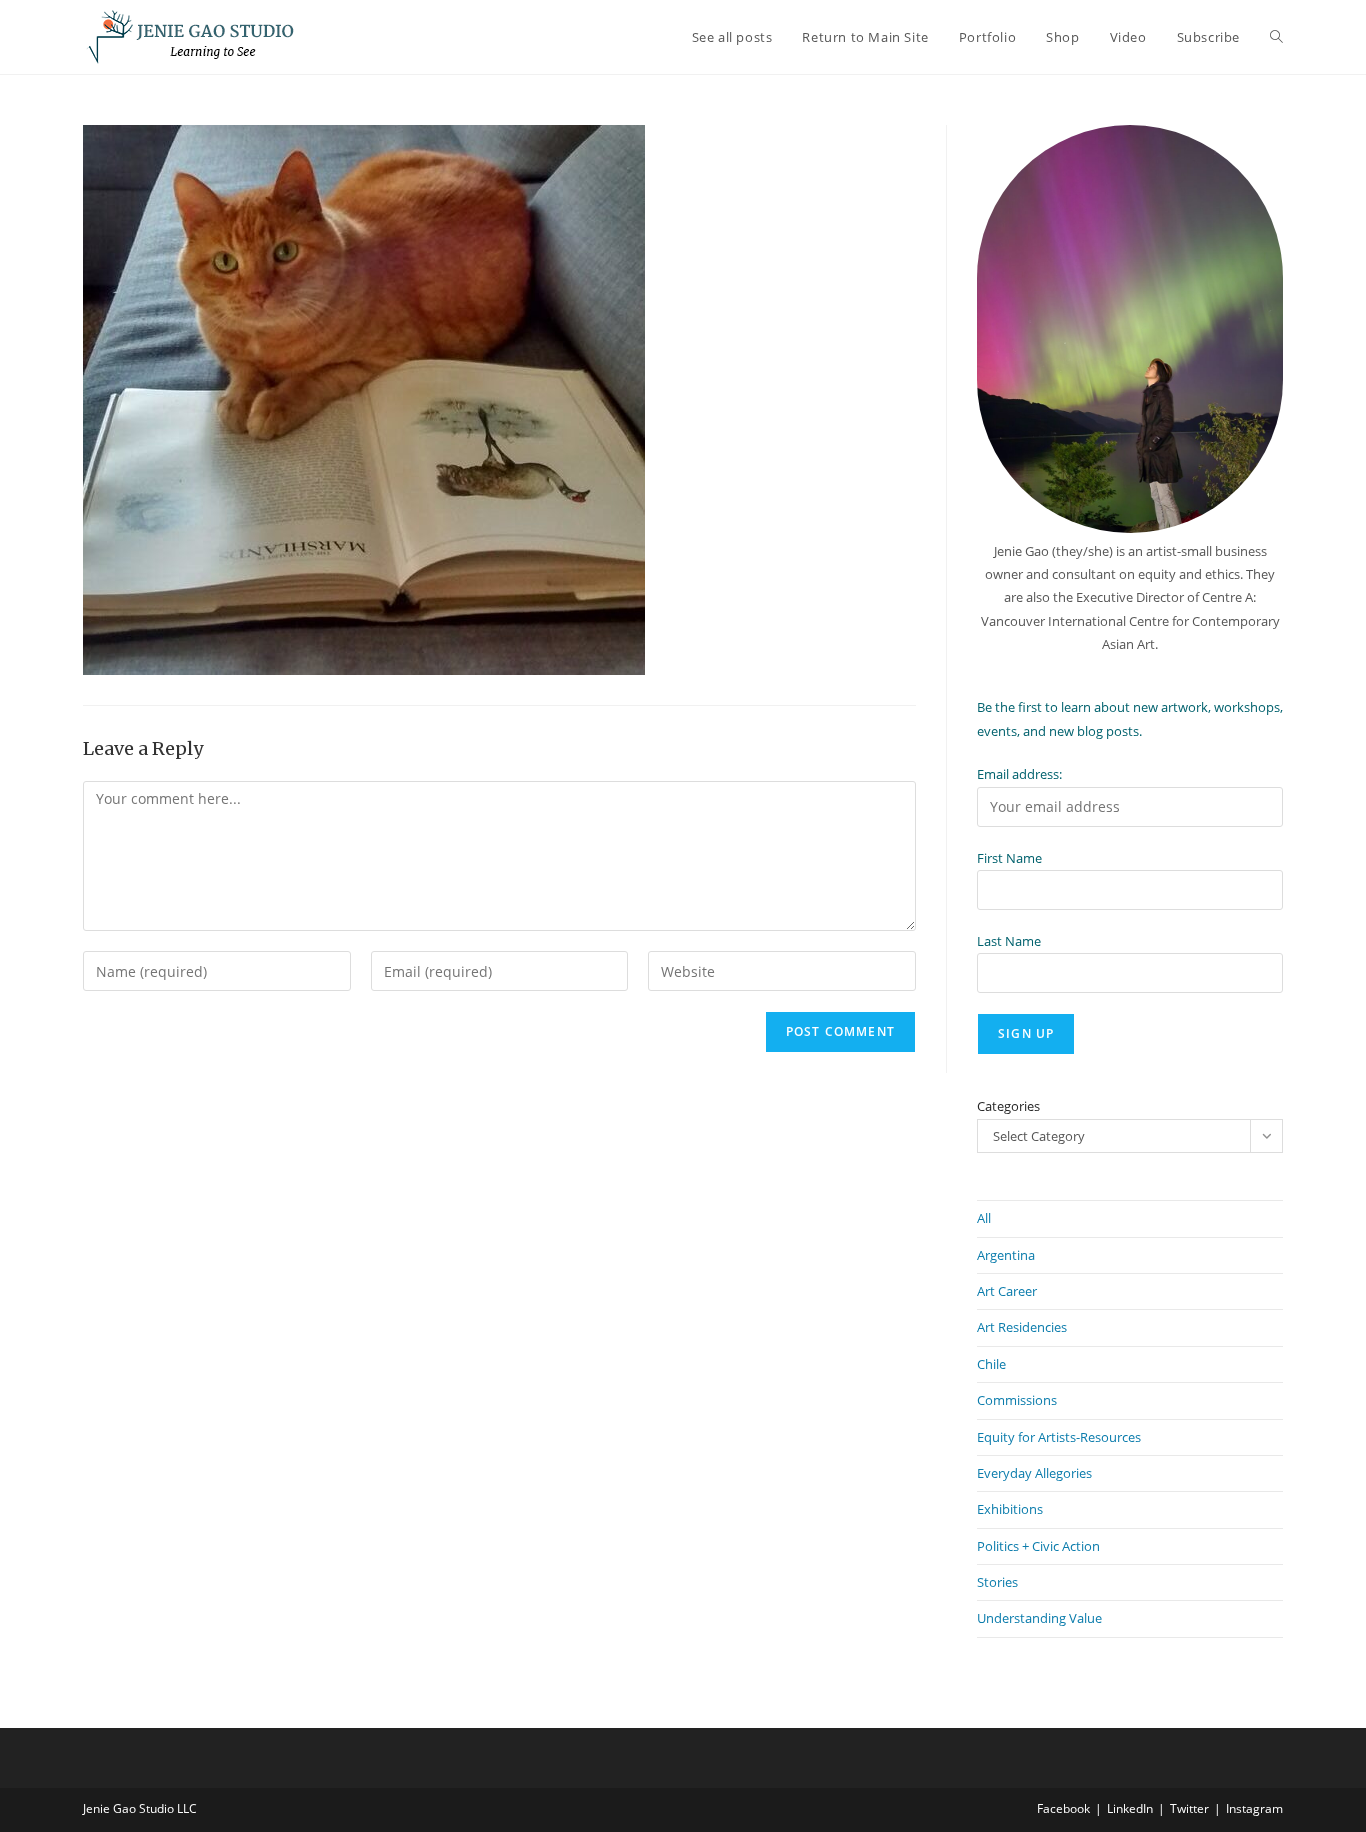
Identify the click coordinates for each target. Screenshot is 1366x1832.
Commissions (1017, 1400)
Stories (997, 1582)
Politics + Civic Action (1038, 1546)
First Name (1009, 858)
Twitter (1189, 1808)
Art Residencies (1022, 1327)
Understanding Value (1039, 1618)
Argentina (1006, 1255)
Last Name (1009, 941)
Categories (1008, 1106)
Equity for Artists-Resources (1059, 1437)
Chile (991, 1364)
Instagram (1254, 1808)
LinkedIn (1130, 1808)
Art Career (1007, 1291)
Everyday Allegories (1034, 1473)
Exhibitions (1010, 1509)
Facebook (1063, 1808)
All (984, 1218)
